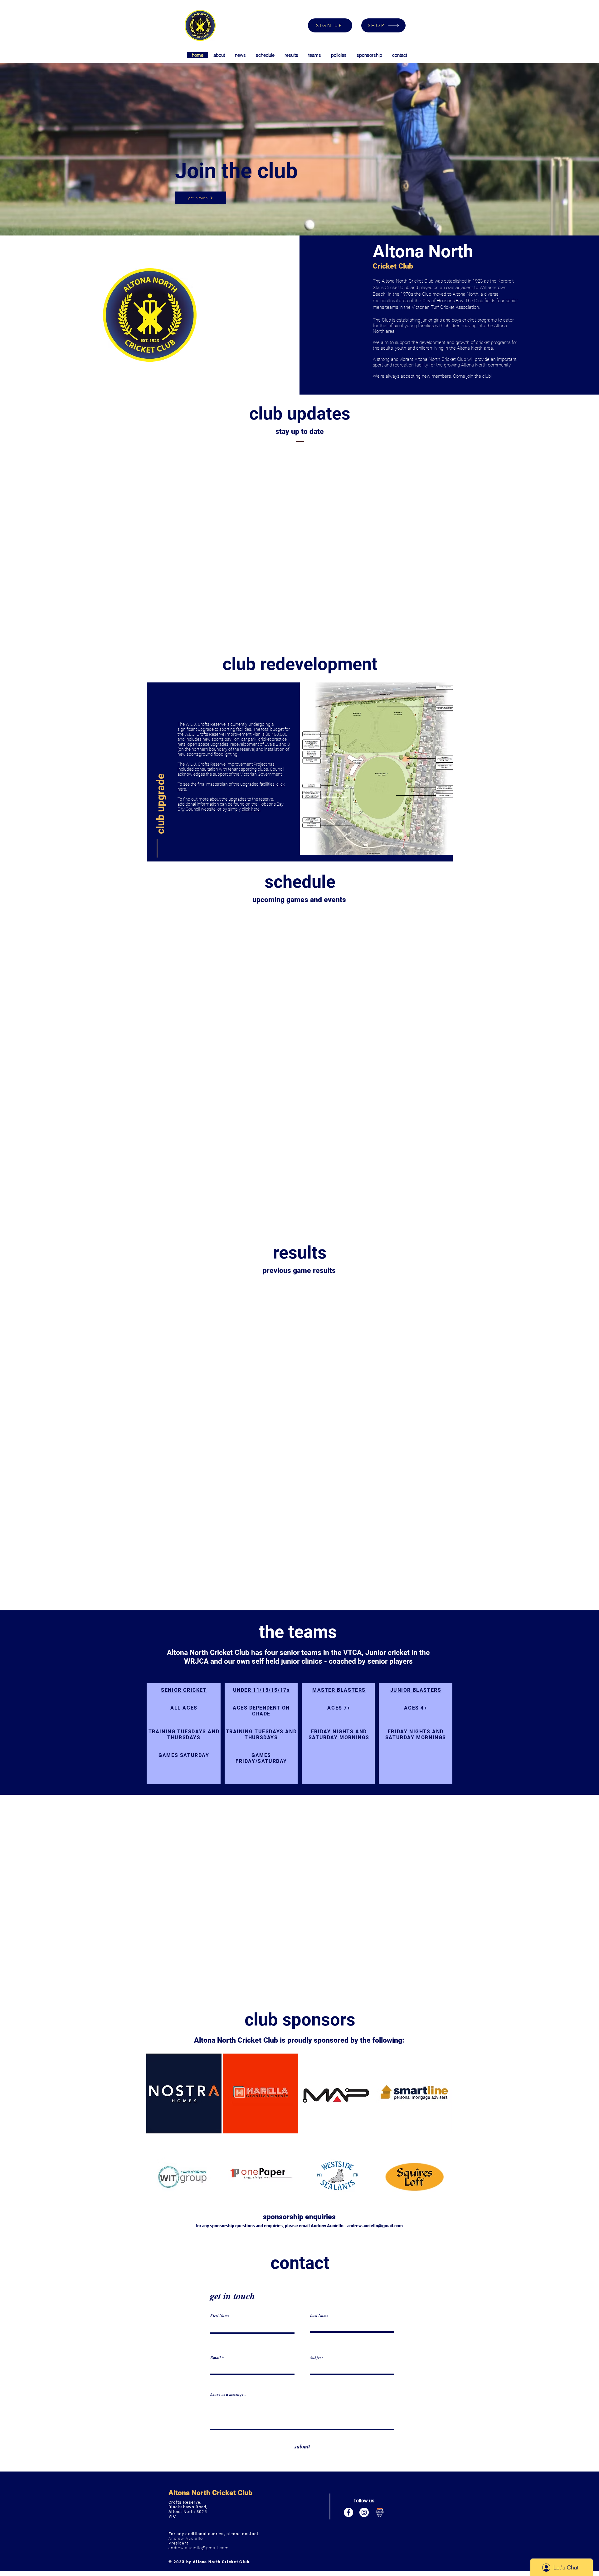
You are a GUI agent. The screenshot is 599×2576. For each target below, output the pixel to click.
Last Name (319, 2315)
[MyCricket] (380, 2512)
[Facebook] (348, 2512)
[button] (161, 802)
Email (216, 2358)
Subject (317, 2358)
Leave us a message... (228, 2394)
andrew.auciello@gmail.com (375, 2226)
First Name (220, 2315)
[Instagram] (364, 2512)
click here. (251, 809)
